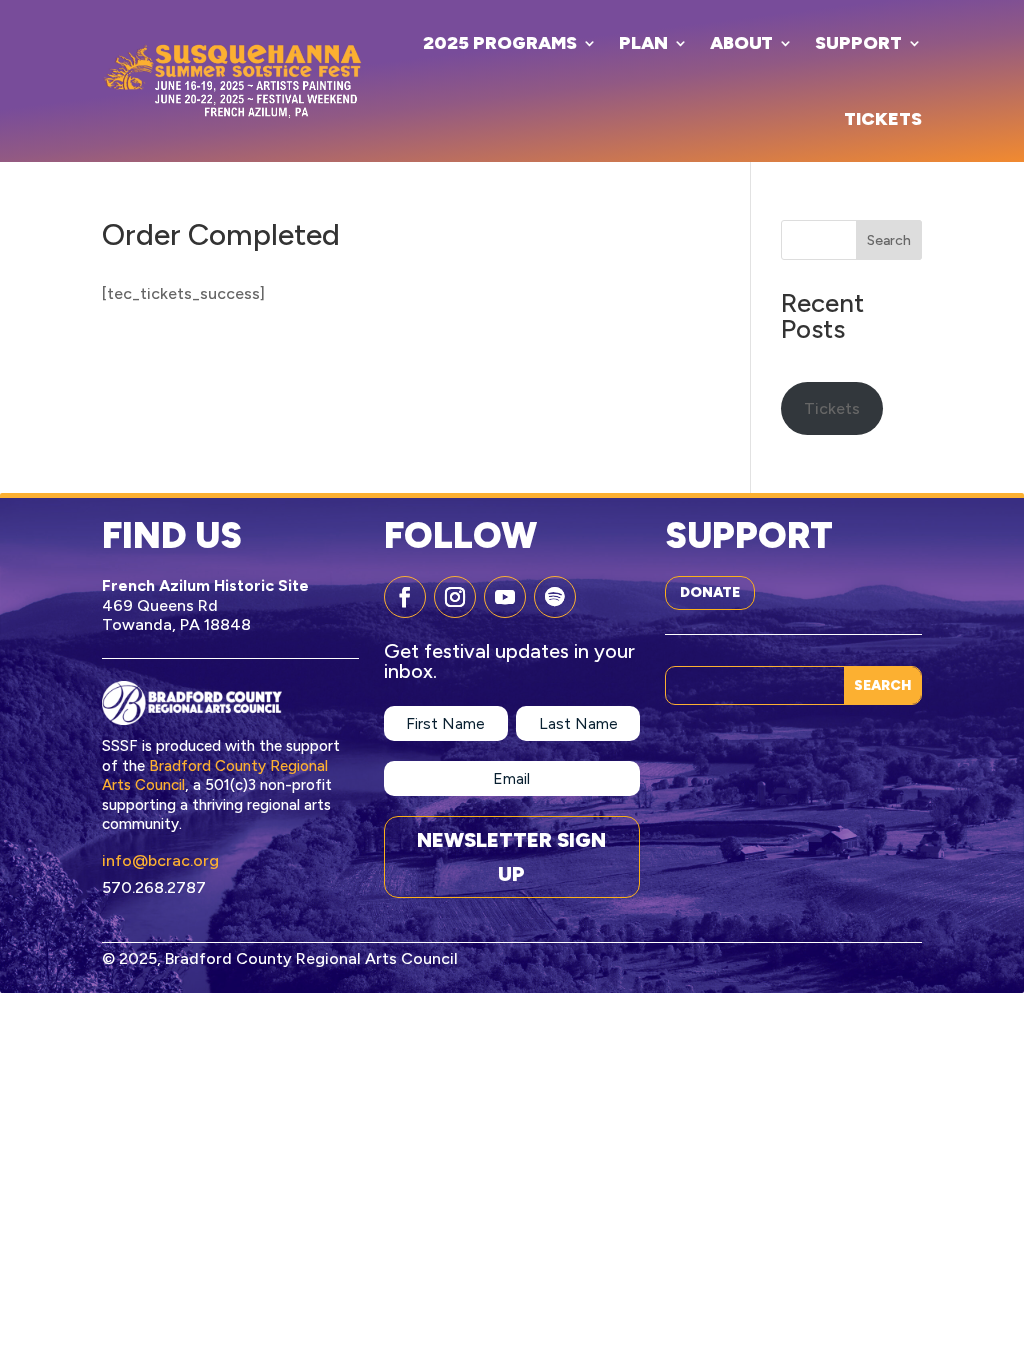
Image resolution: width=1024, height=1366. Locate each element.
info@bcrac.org (160, 860)
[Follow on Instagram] (455, 597)
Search (889, 240)
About (741, 43)
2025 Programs (500, 43)
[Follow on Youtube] (505, 597)
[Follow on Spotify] (555, 597)
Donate (710, 592)
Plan (643, 43)
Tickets (883, 119)
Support (858, 43)
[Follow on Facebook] (405, 597)
